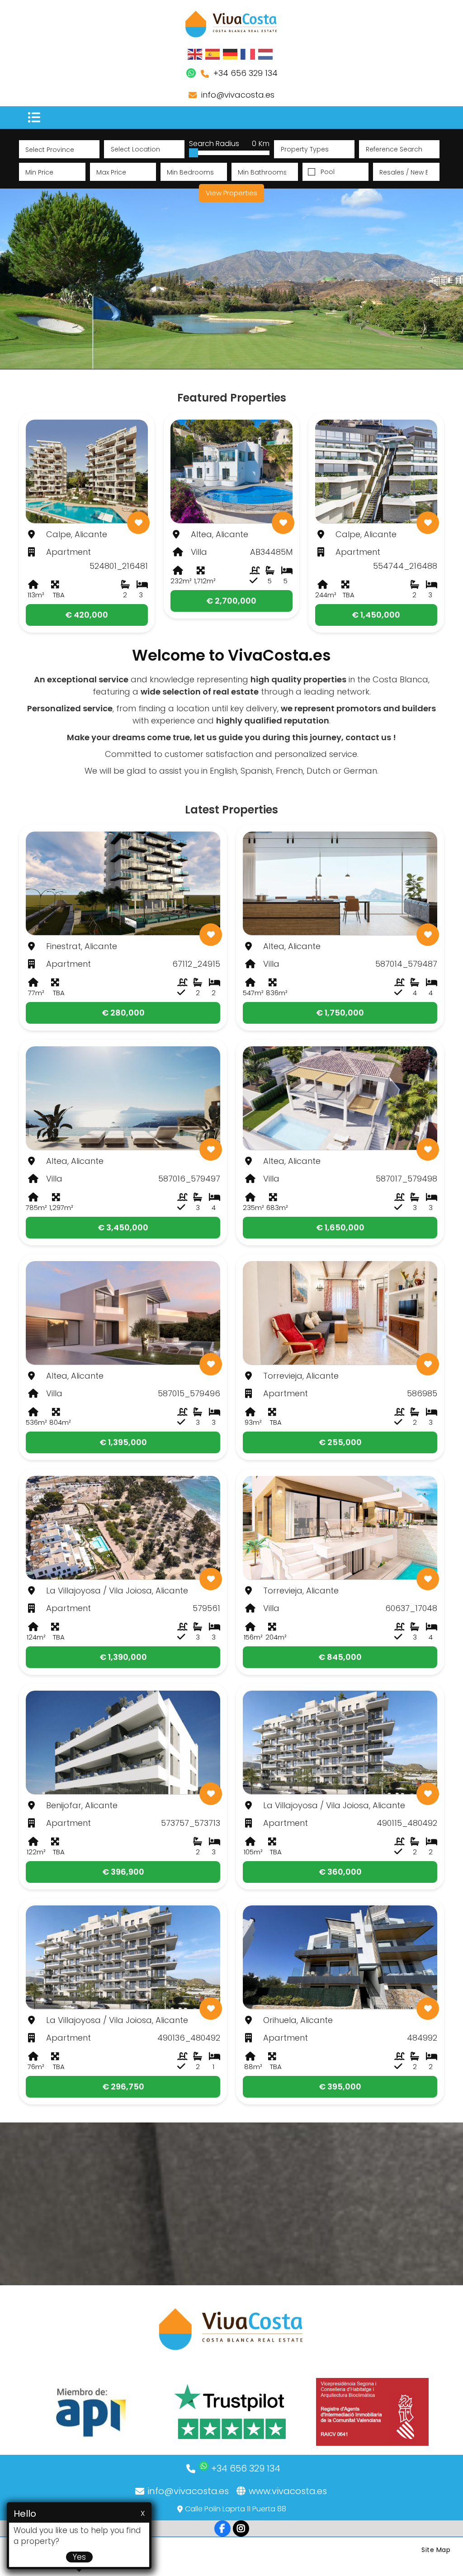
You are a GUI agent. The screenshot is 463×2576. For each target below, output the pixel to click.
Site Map (436, 2550)
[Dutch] (266, 54)
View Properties (231, 193)
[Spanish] (213, 54)
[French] (248, 54)
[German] (231, 54)
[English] (195, 54)
